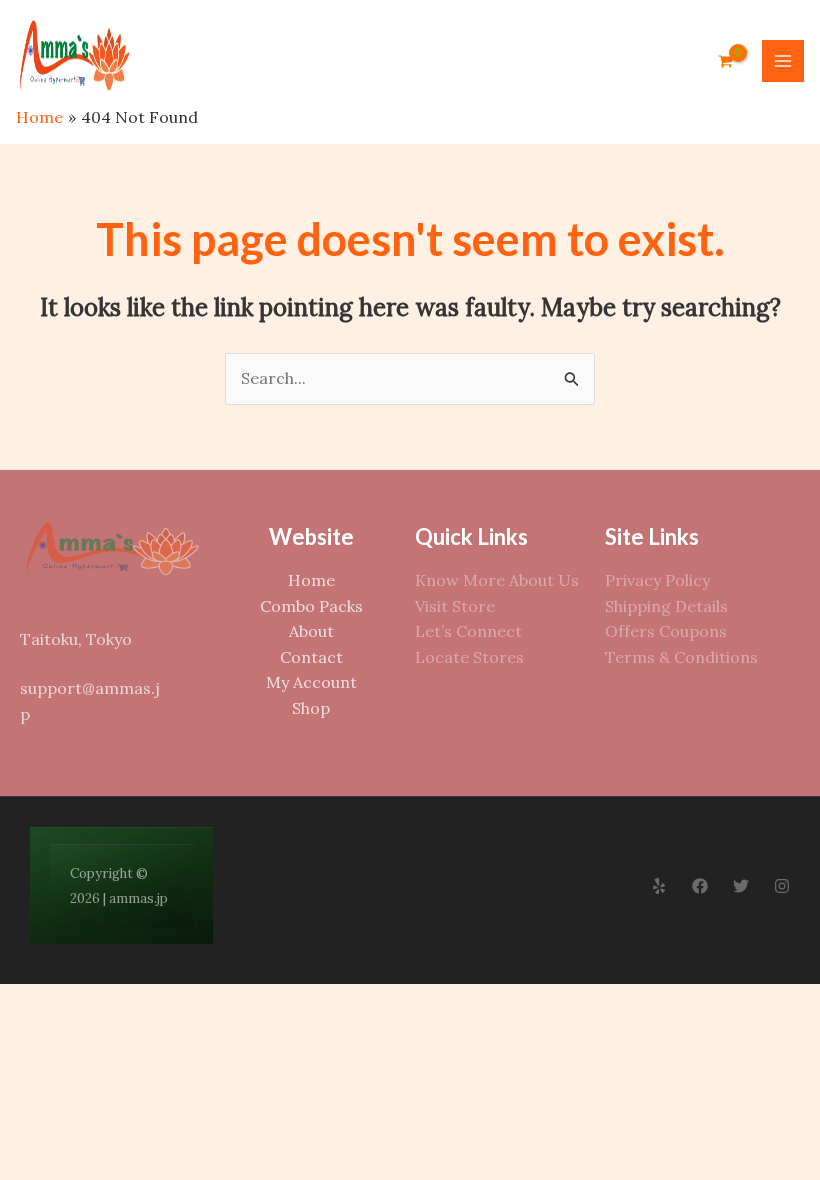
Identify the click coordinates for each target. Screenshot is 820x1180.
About (311, 631)
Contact (311, 657)
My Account (311, 682)
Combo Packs (311, 606)
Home (311, 580)
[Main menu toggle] (783, 61)
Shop (311, 708)
